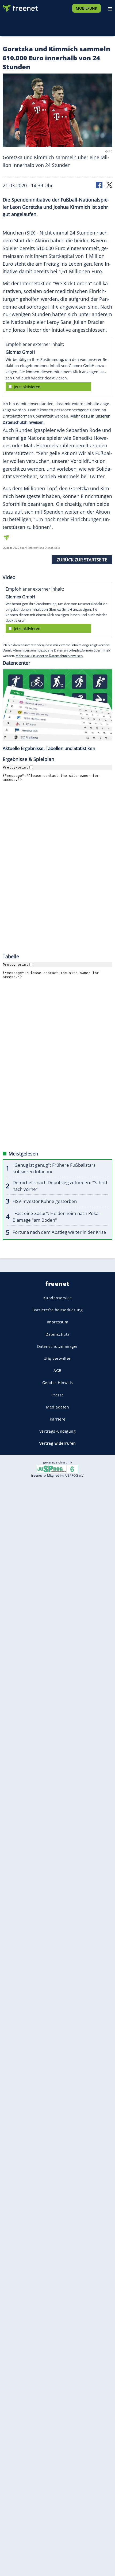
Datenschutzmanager (58, 1346)
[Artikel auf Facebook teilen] (99, 184)
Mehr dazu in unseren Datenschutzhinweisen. (49, 656)
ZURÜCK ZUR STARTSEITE (82, 560)
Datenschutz (57, 1334)
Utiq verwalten (58, 1358)
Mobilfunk (87, 8)
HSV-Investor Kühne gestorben (45, 1201)
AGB (57, 1371)
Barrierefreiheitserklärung (58, 1310)
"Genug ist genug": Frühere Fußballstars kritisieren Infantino (54, 1168)
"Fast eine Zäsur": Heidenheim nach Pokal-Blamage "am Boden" (57, 1217)
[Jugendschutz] (57, 1469)
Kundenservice (58, 1298)
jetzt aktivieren (27, 387)
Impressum (58, 1322)
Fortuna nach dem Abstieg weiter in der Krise (59, 1232)
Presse (58, 1395)
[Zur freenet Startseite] (20, 7)
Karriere (58, 1419)
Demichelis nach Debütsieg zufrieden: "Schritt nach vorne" (60, 1186)
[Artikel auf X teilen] (109, 184)
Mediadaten (57, 1407)
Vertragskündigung (58, 1431)
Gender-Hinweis (58, 1383)
